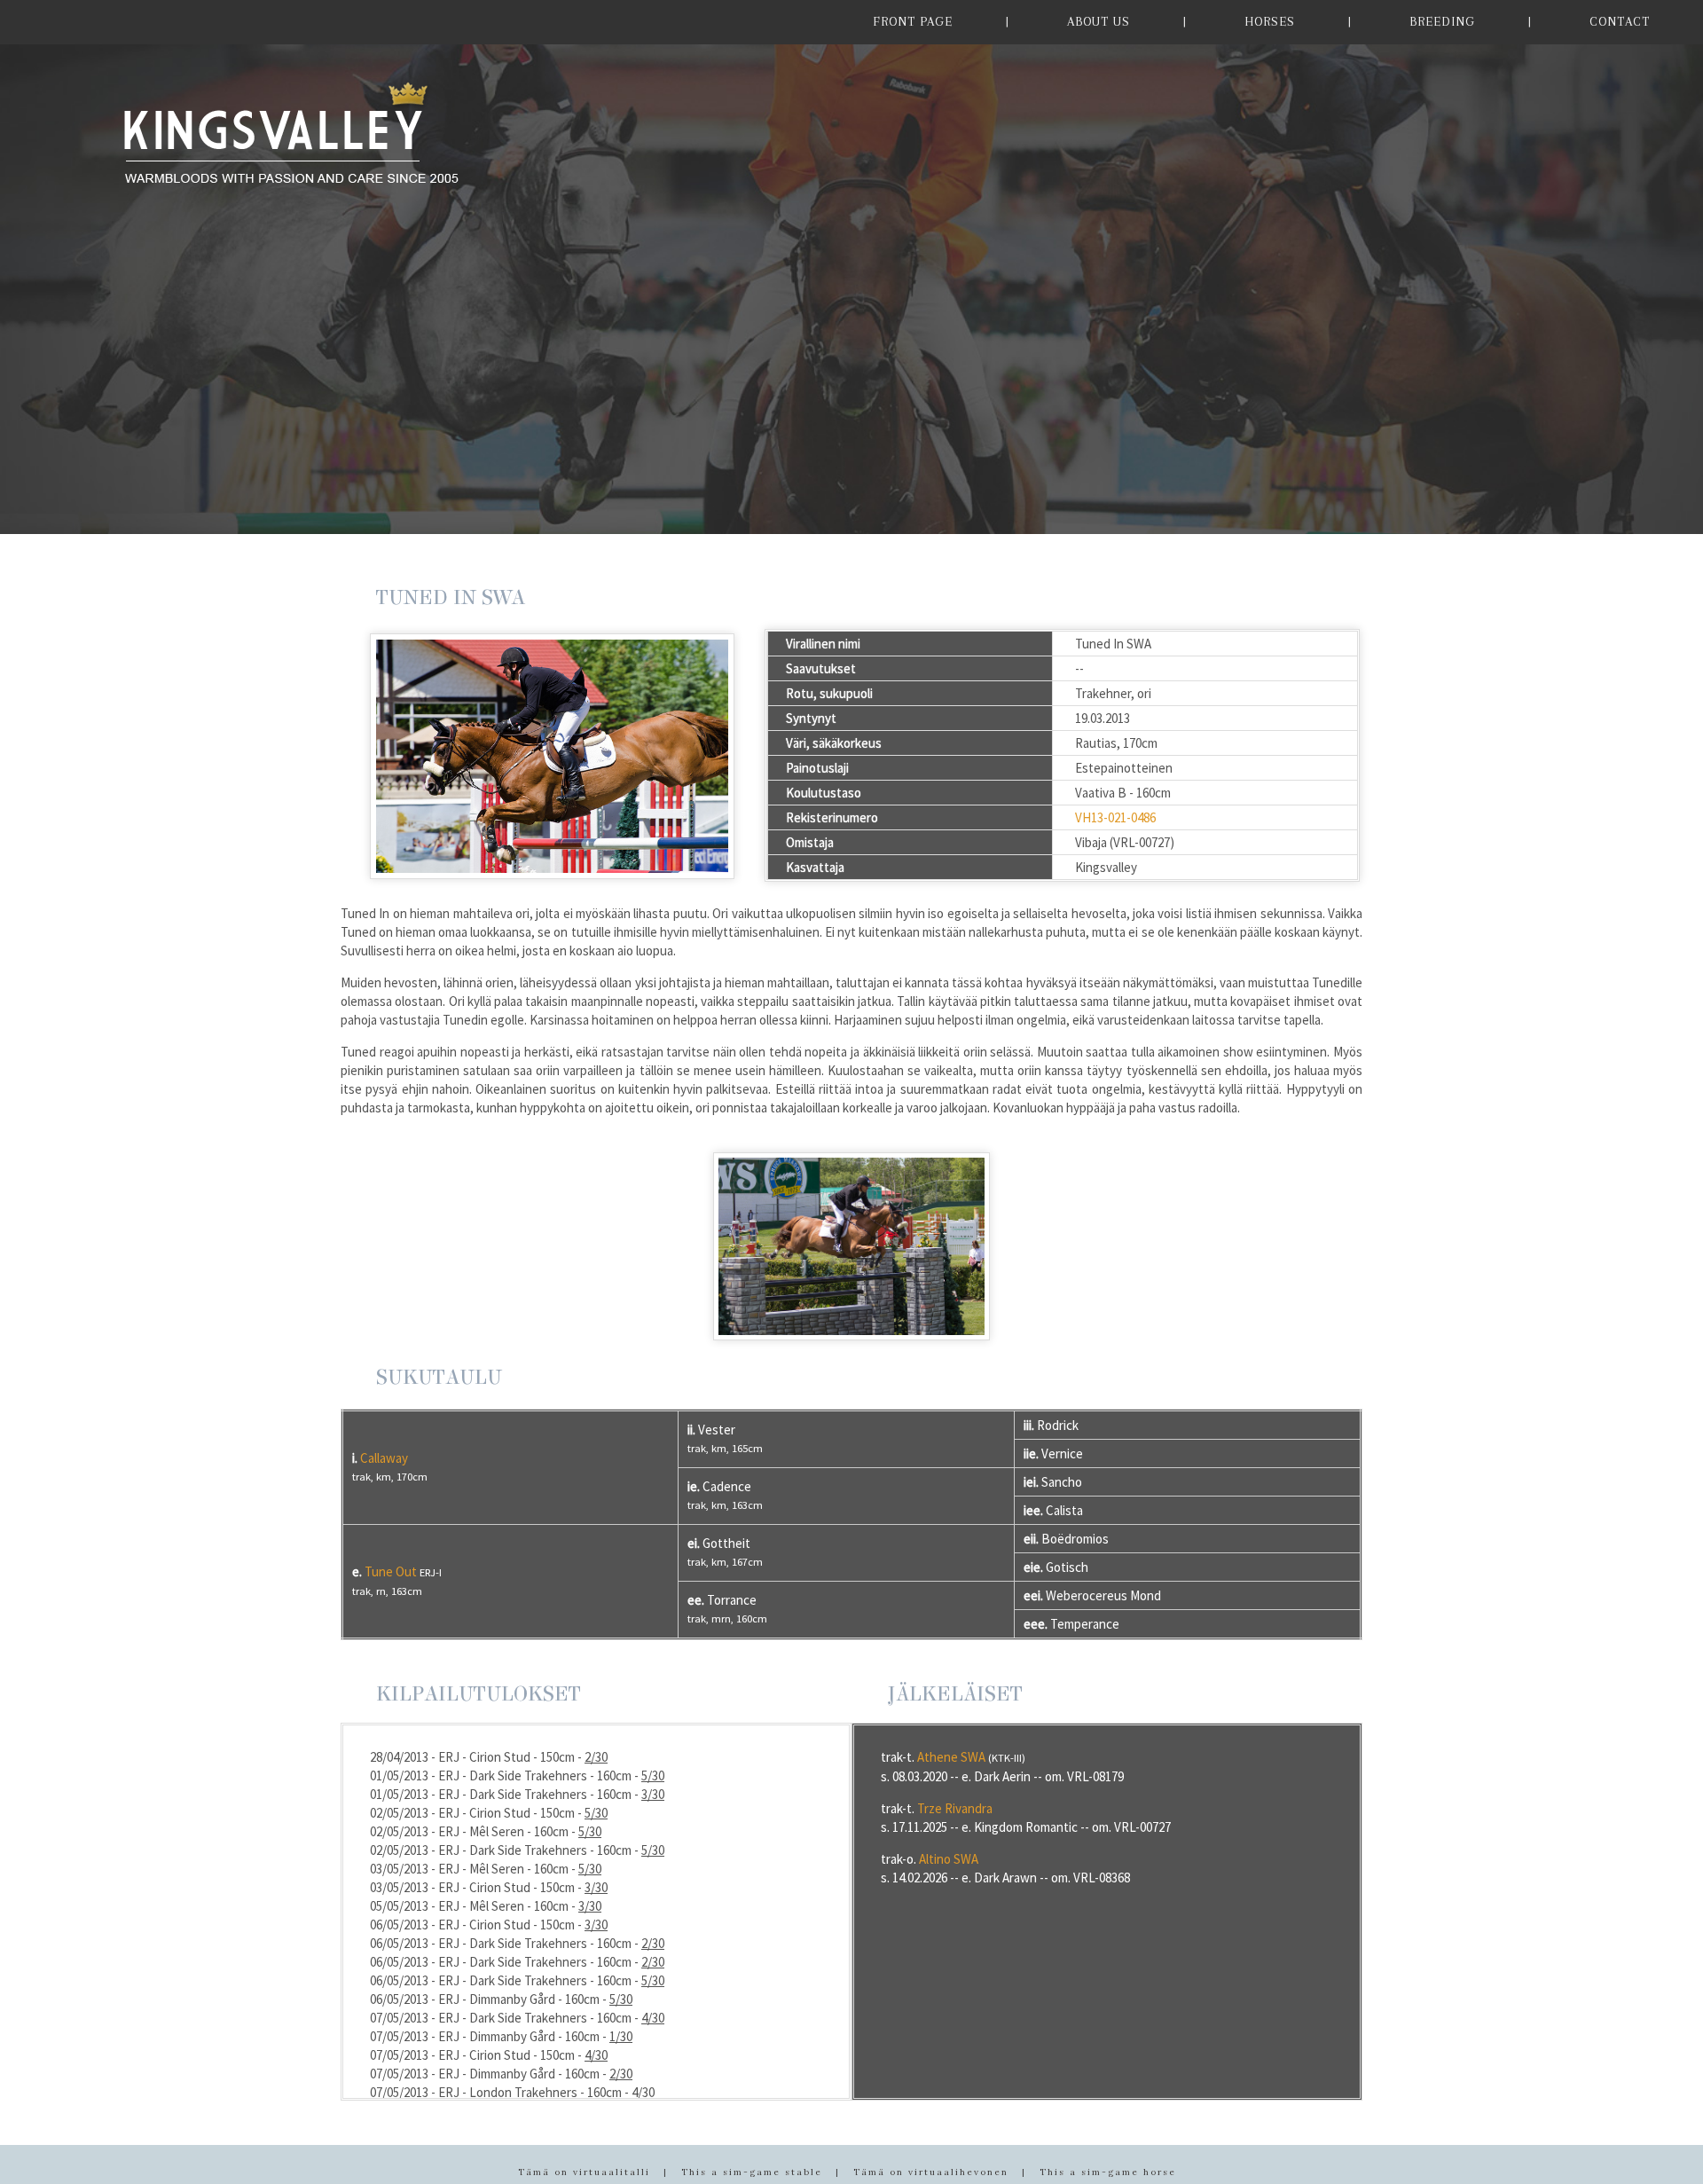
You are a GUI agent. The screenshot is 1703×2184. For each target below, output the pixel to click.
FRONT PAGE (913, 21)
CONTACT (1620, 21)
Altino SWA (949, 1859)
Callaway (384, 1458)
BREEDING (1442, 21)
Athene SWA (951, 1757)
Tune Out (391, 1571)
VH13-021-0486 (1115, 817)
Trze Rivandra (955, 1808)
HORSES (1270, 21)
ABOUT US (1099, 21)
